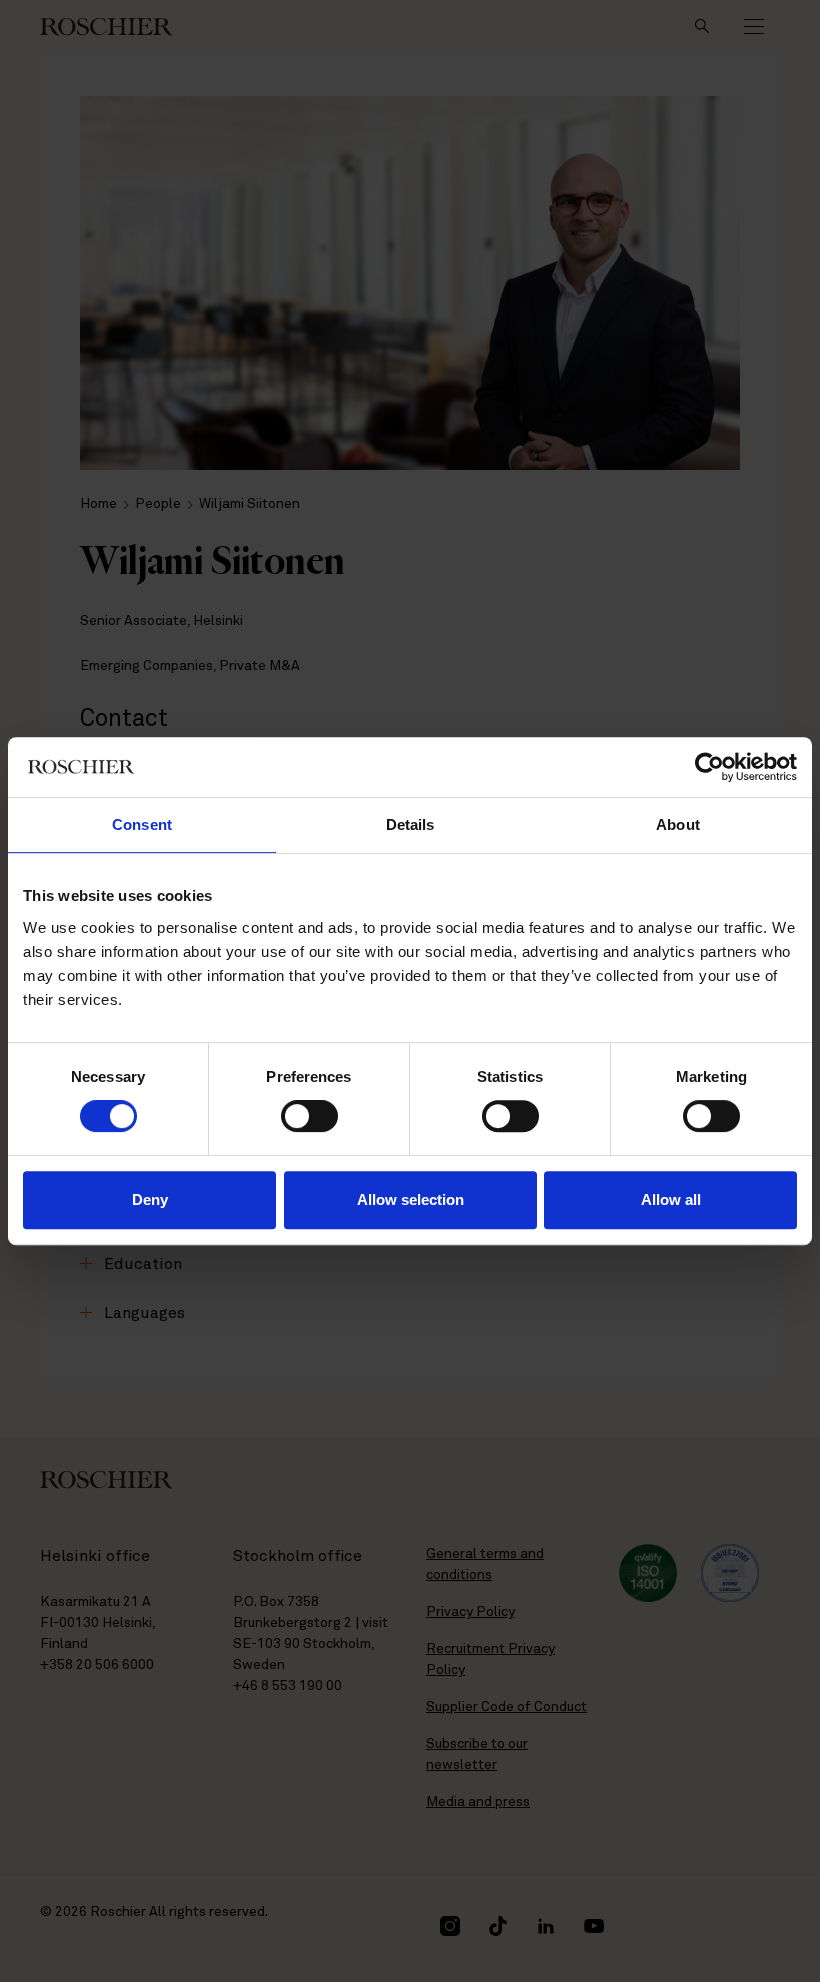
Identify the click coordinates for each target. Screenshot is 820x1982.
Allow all (671, 1199)
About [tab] (678, 824)
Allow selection (410, 1199)
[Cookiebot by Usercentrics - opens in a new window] (709, 767)
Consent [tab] (142, 824)
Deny (150, 1199)
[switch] (309, 1116)
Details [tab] (410, 824)
